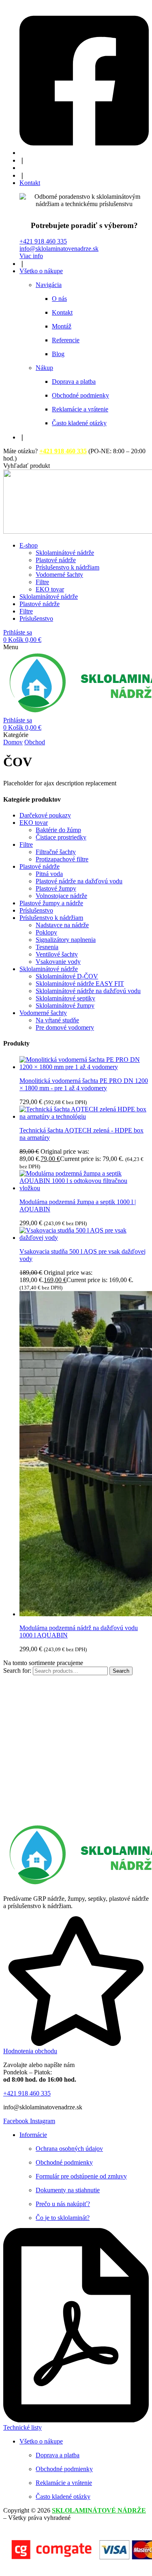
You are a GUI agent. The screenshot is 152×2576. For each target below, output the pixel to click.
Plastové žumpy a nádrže (51, 903)
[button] (27, 466)
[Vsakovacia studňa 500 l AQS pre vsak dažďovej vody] (84, 1238)
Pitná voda (49, 874)
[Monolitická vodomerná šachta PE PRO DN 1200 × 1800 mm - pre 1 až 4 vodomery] (84, 1067)
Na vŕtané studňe (57, 1020)
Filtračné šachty (56, 852)
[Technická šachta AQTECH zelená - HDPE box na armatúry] (84, 1116)
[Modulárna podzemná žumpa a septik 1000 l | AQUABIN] (84, 1188)
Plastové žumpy (56, 888)
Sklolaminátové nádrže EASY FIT (80, 984)
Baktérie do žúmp (58, 830)
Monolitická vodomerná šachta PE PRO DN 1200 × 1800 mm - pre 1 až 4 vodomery (84, 1084)
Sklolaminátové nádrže (49, 969)
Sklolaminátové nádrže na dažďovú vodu (88, 991)
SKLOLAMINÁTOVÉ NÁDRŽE (99, 2510)
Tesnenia (47, 947)
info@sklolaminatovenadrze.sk (59, 249)
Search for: (17, 1671)
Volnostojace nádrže (61, 896)
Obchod (35, 742)
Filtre (26, 845)
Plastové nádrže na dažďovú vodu (79, 881)
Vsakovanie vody (58, 962)
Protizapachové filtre (62, 859)
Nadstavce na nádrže (62, 925)
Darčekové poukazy (45, 815)
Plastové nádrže (40, 866)
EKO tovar (34, 823)
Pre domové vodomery (65, 1027)
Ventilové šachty (57, 954)
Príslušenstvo (36, 910)
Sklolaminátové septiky (65, 998)
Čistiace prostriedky (61, 837)
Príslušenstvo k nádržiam (51, 918)
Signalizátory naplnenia (66, 940)
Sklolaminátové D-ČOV (67, 976)
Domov (13, 742)
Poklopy (46, 932)
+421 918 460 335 (43, 241)
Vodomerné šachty (43, 1013)
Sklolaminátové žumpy (65, 1005)
